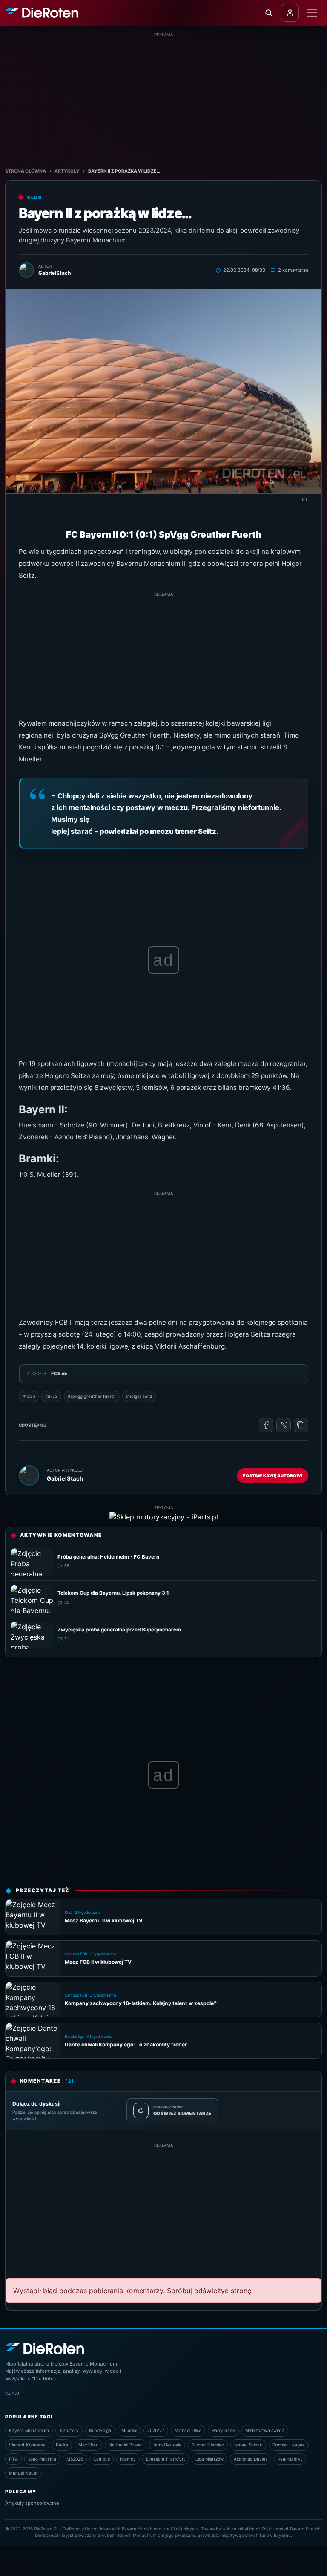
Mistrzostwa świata (265, 2430)
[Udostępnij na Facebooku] (266, 1425)
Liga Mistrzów (209, 2459)
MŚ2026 (75, 2459)
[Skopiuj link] (301, 1425)
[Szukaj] (269, 13)
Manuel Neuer (23, 2473)
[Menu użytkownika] (290, 13)
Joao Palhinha (42, 2459)
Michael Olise (188, 2430)
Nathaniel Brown (126, 2445)
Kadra (62, 2445)
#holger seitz (139, 1396)
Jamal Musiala (167, 2445)
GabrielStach (65, 1478)
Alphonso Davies (251, 2459)
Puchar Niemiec (208, 2445)
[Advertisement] (163, 98)
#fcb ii (29, 1396)
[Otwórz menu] (312, 13)
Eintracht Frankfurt (166, 2459)
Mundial (129, 2430)
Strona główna (26, 171)
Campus (102, 2459)
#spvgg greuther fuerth (92, 1396)
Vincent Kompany (27, 2445)
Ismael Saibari (248, 2445)
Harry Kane (223, 2430)
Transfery (69, 2430)
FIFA (13, 2459)
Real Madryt (290, 2459)
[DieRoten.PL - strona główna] (42, 13)
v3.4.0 (12, 2393)
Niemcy (128, 2459)
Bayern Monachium (29, 2430)
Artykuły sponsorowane (32, 2503)
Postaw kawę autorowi (272, 1475)
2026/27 (156, 2430)
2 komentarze (293, 270)
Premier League (289, 2445)
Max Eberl (88, 2445)
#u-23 (51, 1396)
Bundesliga (100, 2430)
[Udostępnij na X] (284, 1425)
